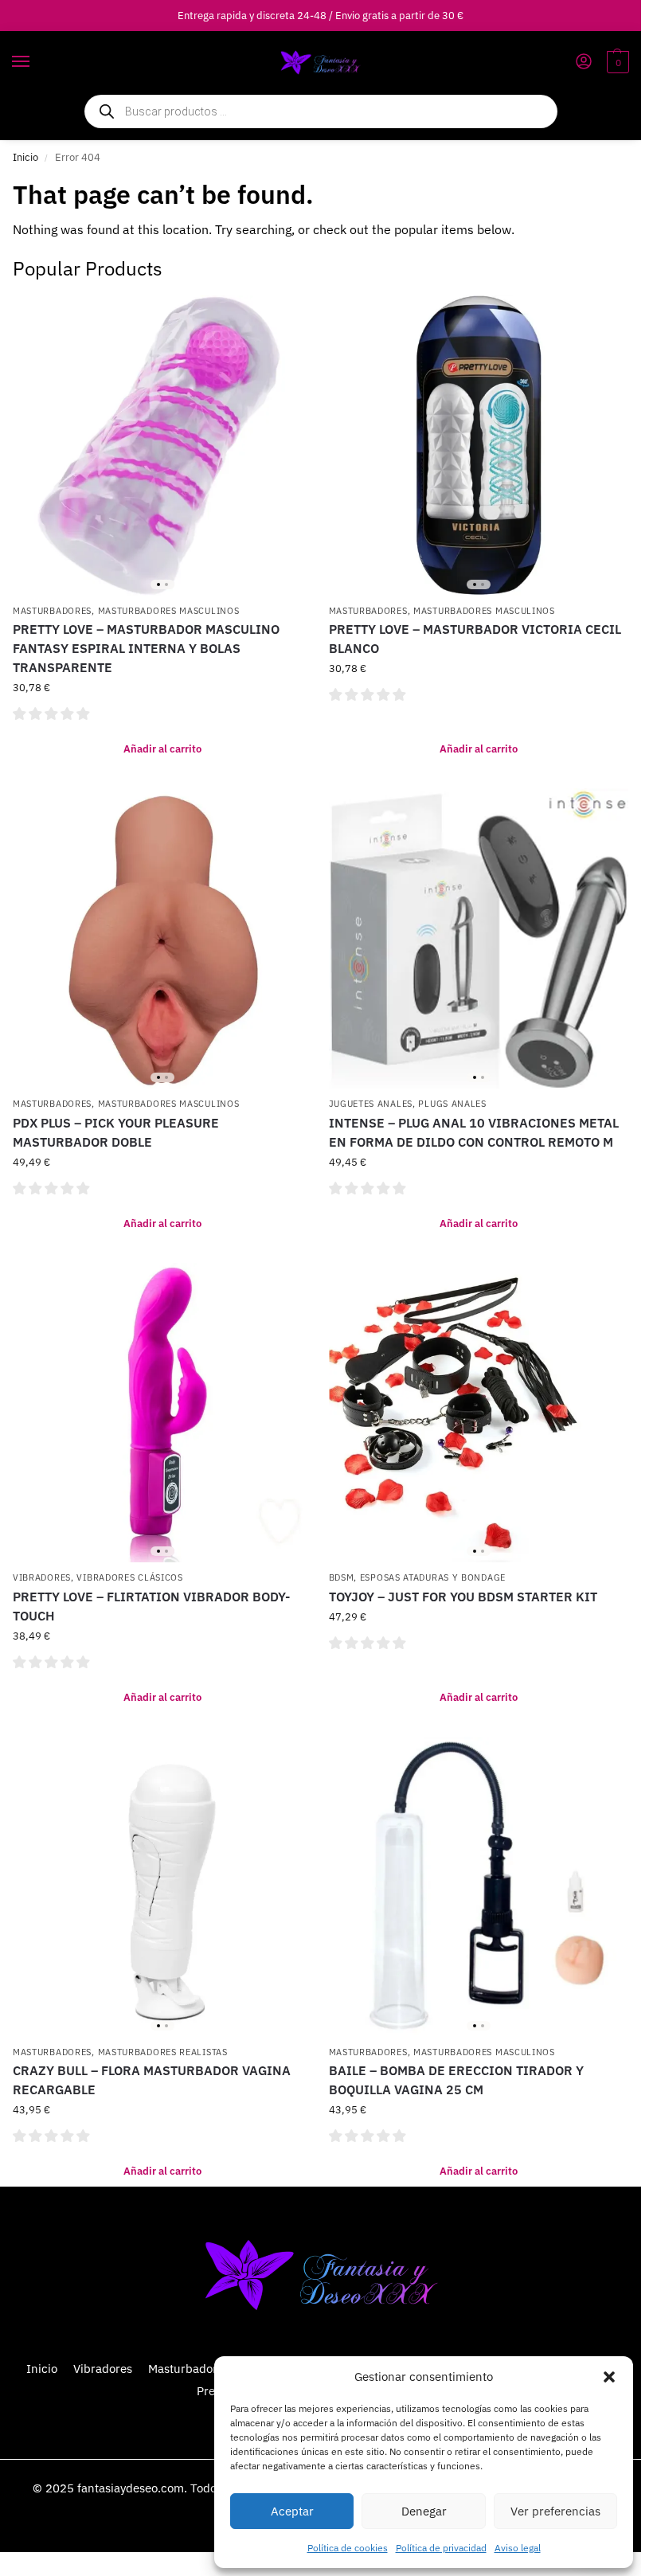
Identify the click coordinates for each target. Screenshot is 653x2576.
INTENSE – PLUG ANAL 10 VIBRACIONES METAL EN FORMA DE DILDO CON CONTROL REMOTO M (474, 1132)
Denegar (424, 2511)
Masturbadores (52, 611)
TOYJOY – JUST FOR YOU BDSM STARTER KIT (463, 1597)
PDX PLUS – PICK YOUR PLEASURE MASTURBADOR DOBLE (116, 1132)
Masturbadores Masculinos (169, 611)
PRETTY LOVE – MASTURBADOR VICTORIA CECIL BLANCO (475, 639)
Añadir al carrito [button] (162, 749)
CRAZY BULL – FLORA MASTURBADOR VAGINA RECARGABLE (152, 2080)
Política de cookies (348, 2548)
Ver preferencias (555, 2511)
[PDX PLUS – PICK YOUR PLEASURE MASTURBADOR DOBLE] (163, 938)
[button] (609, 2377)
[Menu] (36, 62)
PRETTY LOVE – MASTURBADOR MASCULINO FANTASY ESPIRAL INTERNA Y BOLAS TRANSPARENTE (146, 648)
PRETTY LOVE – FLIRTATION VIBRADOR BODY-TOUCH (151, 1606)
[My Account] (584, 63)
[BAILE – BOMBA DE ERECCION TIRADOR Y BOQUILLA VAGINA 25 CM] (479, 1887)
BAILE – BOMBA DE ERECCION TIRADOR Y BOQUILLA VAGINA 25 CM (456, 2080)
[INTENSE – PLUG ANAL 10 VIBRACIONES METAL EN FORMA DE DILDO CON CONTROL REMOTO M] (479, 938)
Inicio (25, 157)
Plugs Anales (452, 1104)
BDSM (342, 1577)
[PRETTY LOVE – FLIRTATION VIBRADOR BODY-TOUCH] (163, 1413)
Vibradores (42, 1577)
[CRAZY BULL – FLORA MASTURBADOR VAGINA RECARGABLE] (163, 1887)
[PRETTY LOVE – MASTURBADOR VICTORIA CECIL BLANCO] (479, 446)
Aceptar (292, 2511)
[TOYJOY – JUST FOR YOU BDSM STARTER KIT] (479, 1413)
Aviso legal (518, 2548)
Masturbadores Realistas (163, 2052)
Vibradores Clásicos (129, 1577)
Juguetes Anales (371, 1104)
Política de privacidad (441, 2548)
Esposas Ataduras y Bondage (433, 1577)
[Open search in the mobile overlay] (321, 111)
